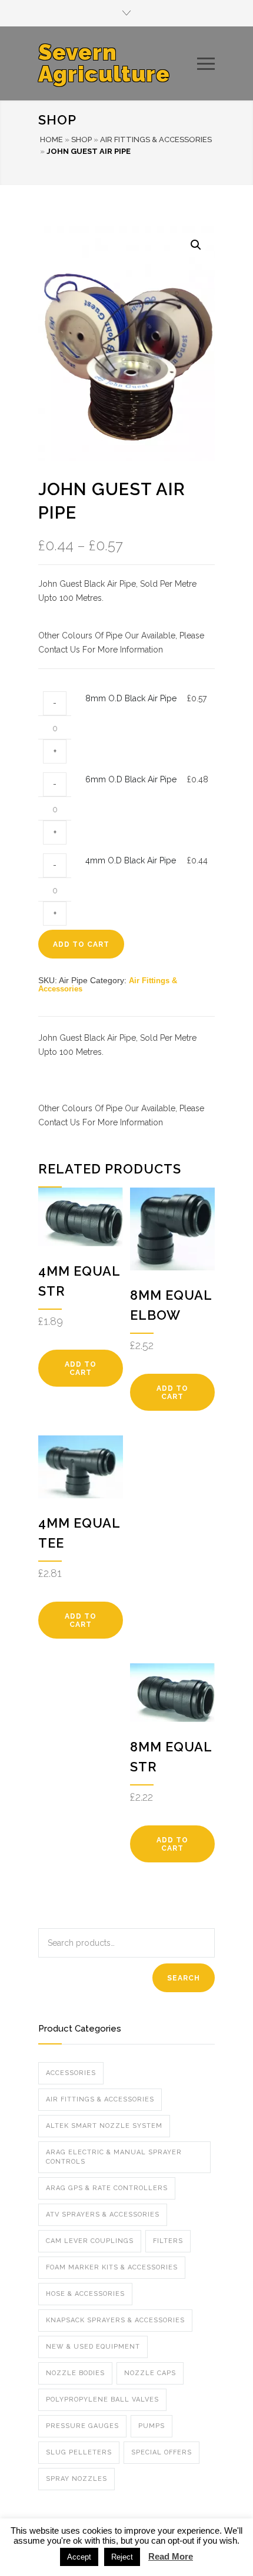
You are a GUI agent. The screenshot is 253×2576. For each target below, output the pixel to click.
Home (51, 139)
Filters (168, 2241)
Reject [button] (122, 2557)
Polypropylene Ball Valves (102, 2400)
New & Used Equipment (93, 2347)
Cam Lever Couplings (90, 2241)
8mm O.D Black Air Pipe (131, 698)
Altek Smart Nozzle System (104, 2126)
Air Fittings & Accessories (156, 139)
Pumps (152, 2426)
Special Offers (162, 2452)
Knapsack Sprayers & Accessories (115, 2320)
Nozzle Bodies (75, 2373)
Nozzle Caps (150, 2373)
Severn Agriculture (104, 63)
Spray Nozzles (76, 2479)
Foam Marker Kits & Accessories (112, 2267)
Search (184, 1978)
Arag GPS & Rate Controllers (107, 2188)
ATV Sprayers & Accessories (103, 2215)
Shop (81, 139)
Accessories (71, 2073)
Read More (171, 2556)
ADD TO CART (81, 944)
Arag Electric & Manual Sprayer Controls (114, 2157)
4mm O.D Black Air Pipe (131, 860)
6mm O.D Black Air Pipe (131, 779)
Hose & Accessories (85, 2294)
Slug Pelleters (79, 2452)
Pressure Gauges (82, 2426)
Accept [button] (79, 2557)
